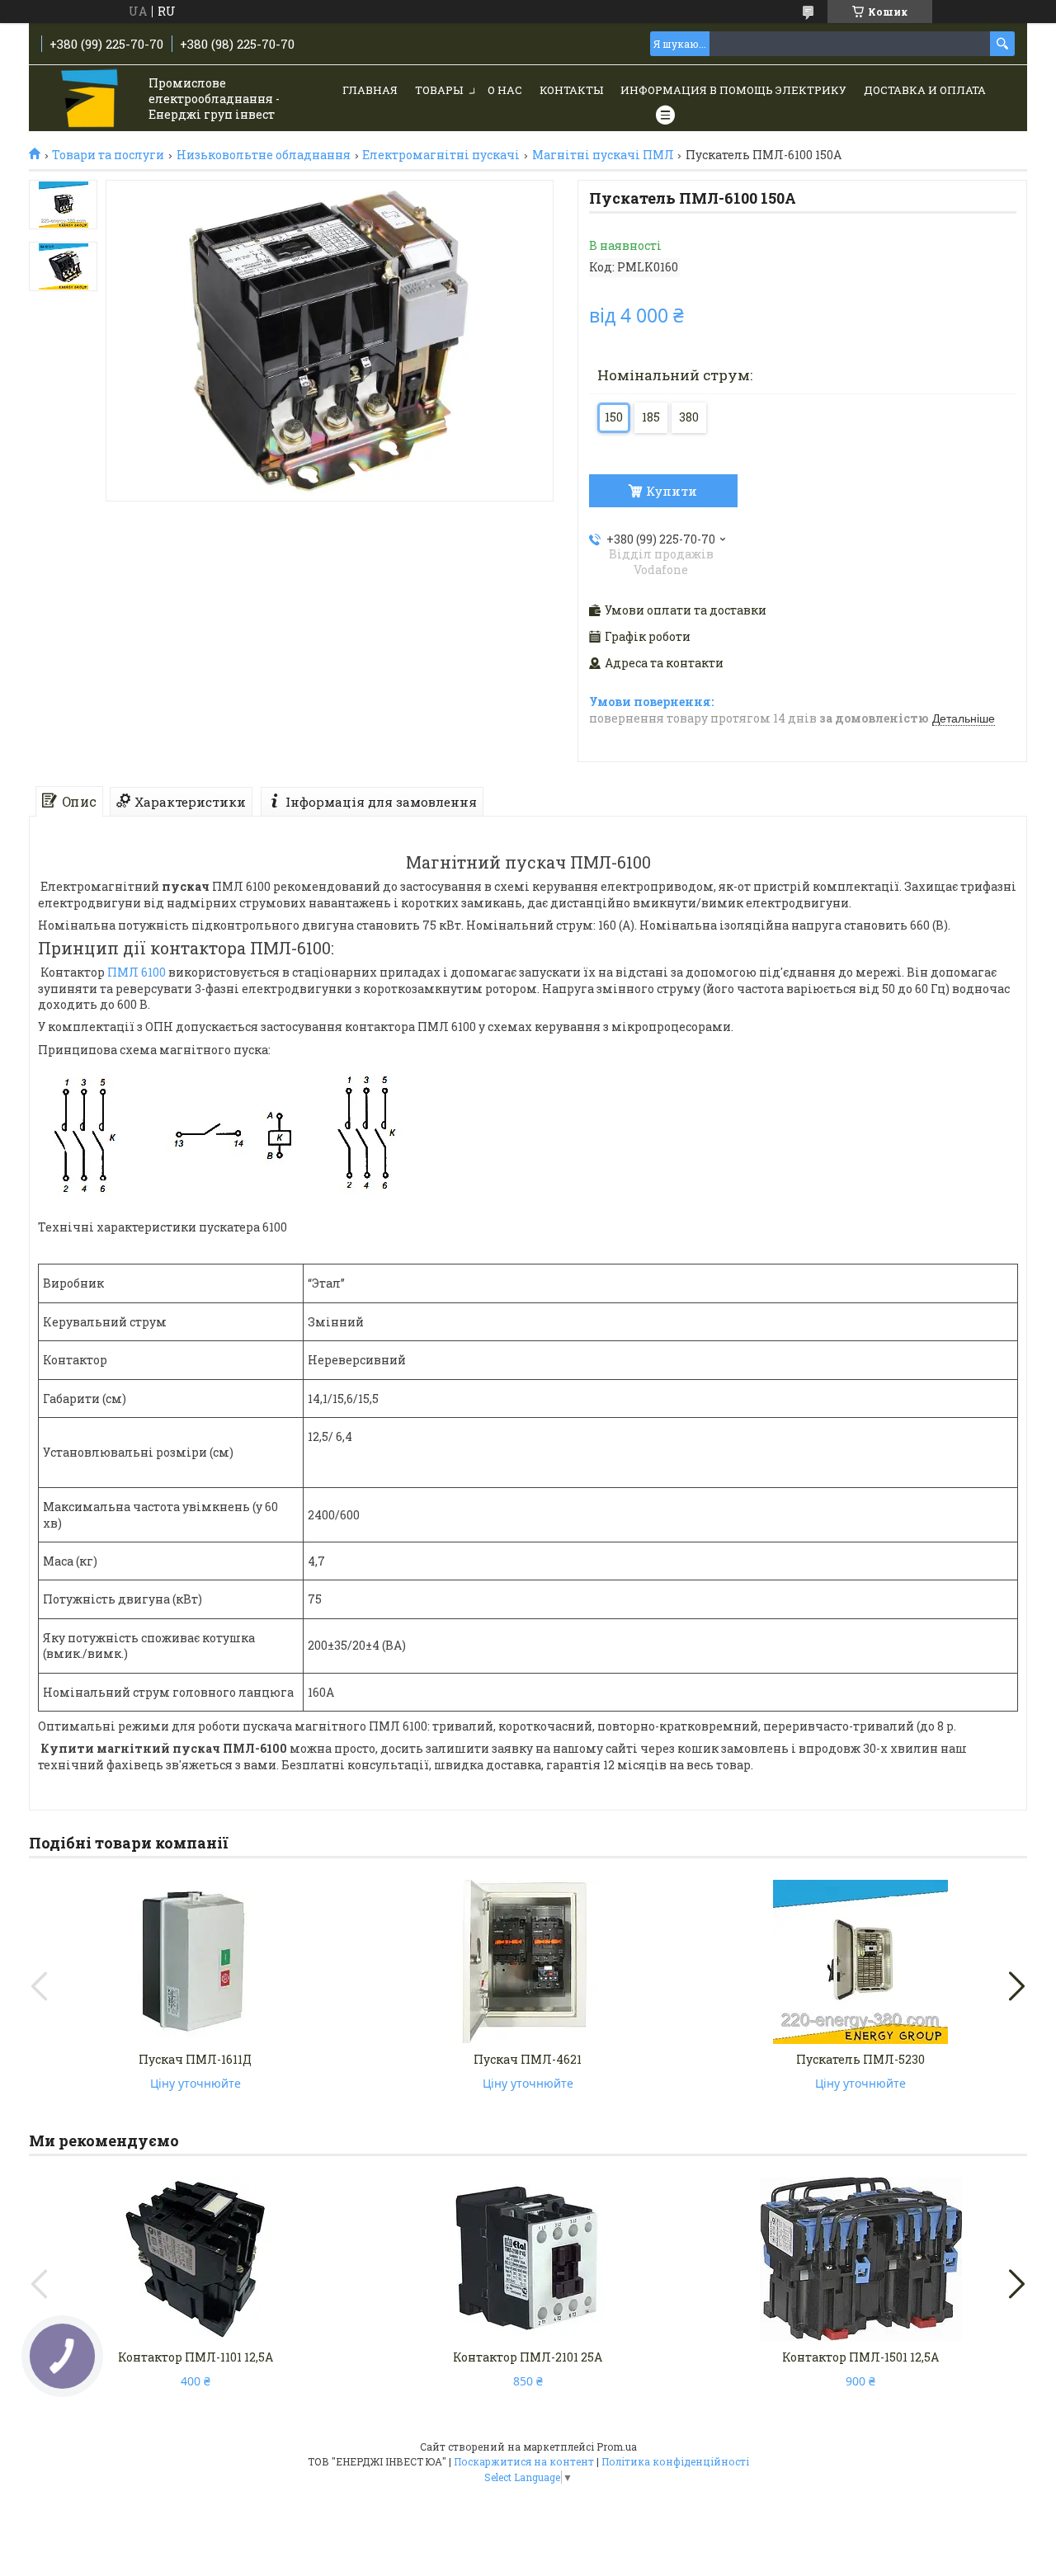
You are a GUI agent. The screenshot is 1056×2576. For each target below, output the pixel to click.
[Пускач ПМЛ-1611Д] (196, 1961)
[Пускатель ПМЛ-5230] (860, 1961)
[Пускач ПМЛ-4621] (528, 1961)
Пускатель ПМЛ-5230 (860, 2059)
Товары (439, 90)
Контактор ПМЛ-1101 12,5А (196, 2357)
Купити (672, 491)
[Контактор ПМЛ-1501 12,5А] (860, 2259)
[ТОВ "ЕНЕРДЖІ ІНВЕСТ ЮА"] (91, 99)
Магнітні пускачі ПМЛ (603, 155)
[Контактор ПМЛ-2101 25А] (528, 2259)
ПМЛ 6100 (137, 972)
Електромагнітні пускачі (441, 155)
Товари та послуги (108, 155)
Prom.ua (617, 2446)
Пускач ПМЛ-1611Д (195, 2059)
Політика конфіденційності (675, 2461)
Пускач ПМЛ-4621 (528, 2059)
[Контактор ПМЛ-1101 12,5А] (196, 2259)
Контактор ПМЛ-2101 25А (528, 2357)
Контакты (571, 90)
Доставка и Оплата (925, 90)
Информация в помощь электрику (733, 90)
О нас (505, 90)
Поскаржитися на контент (524, 2461)
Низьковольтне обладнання (264, 155)
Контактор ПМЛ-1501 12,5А (860, 2357)
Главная (370, 90)
